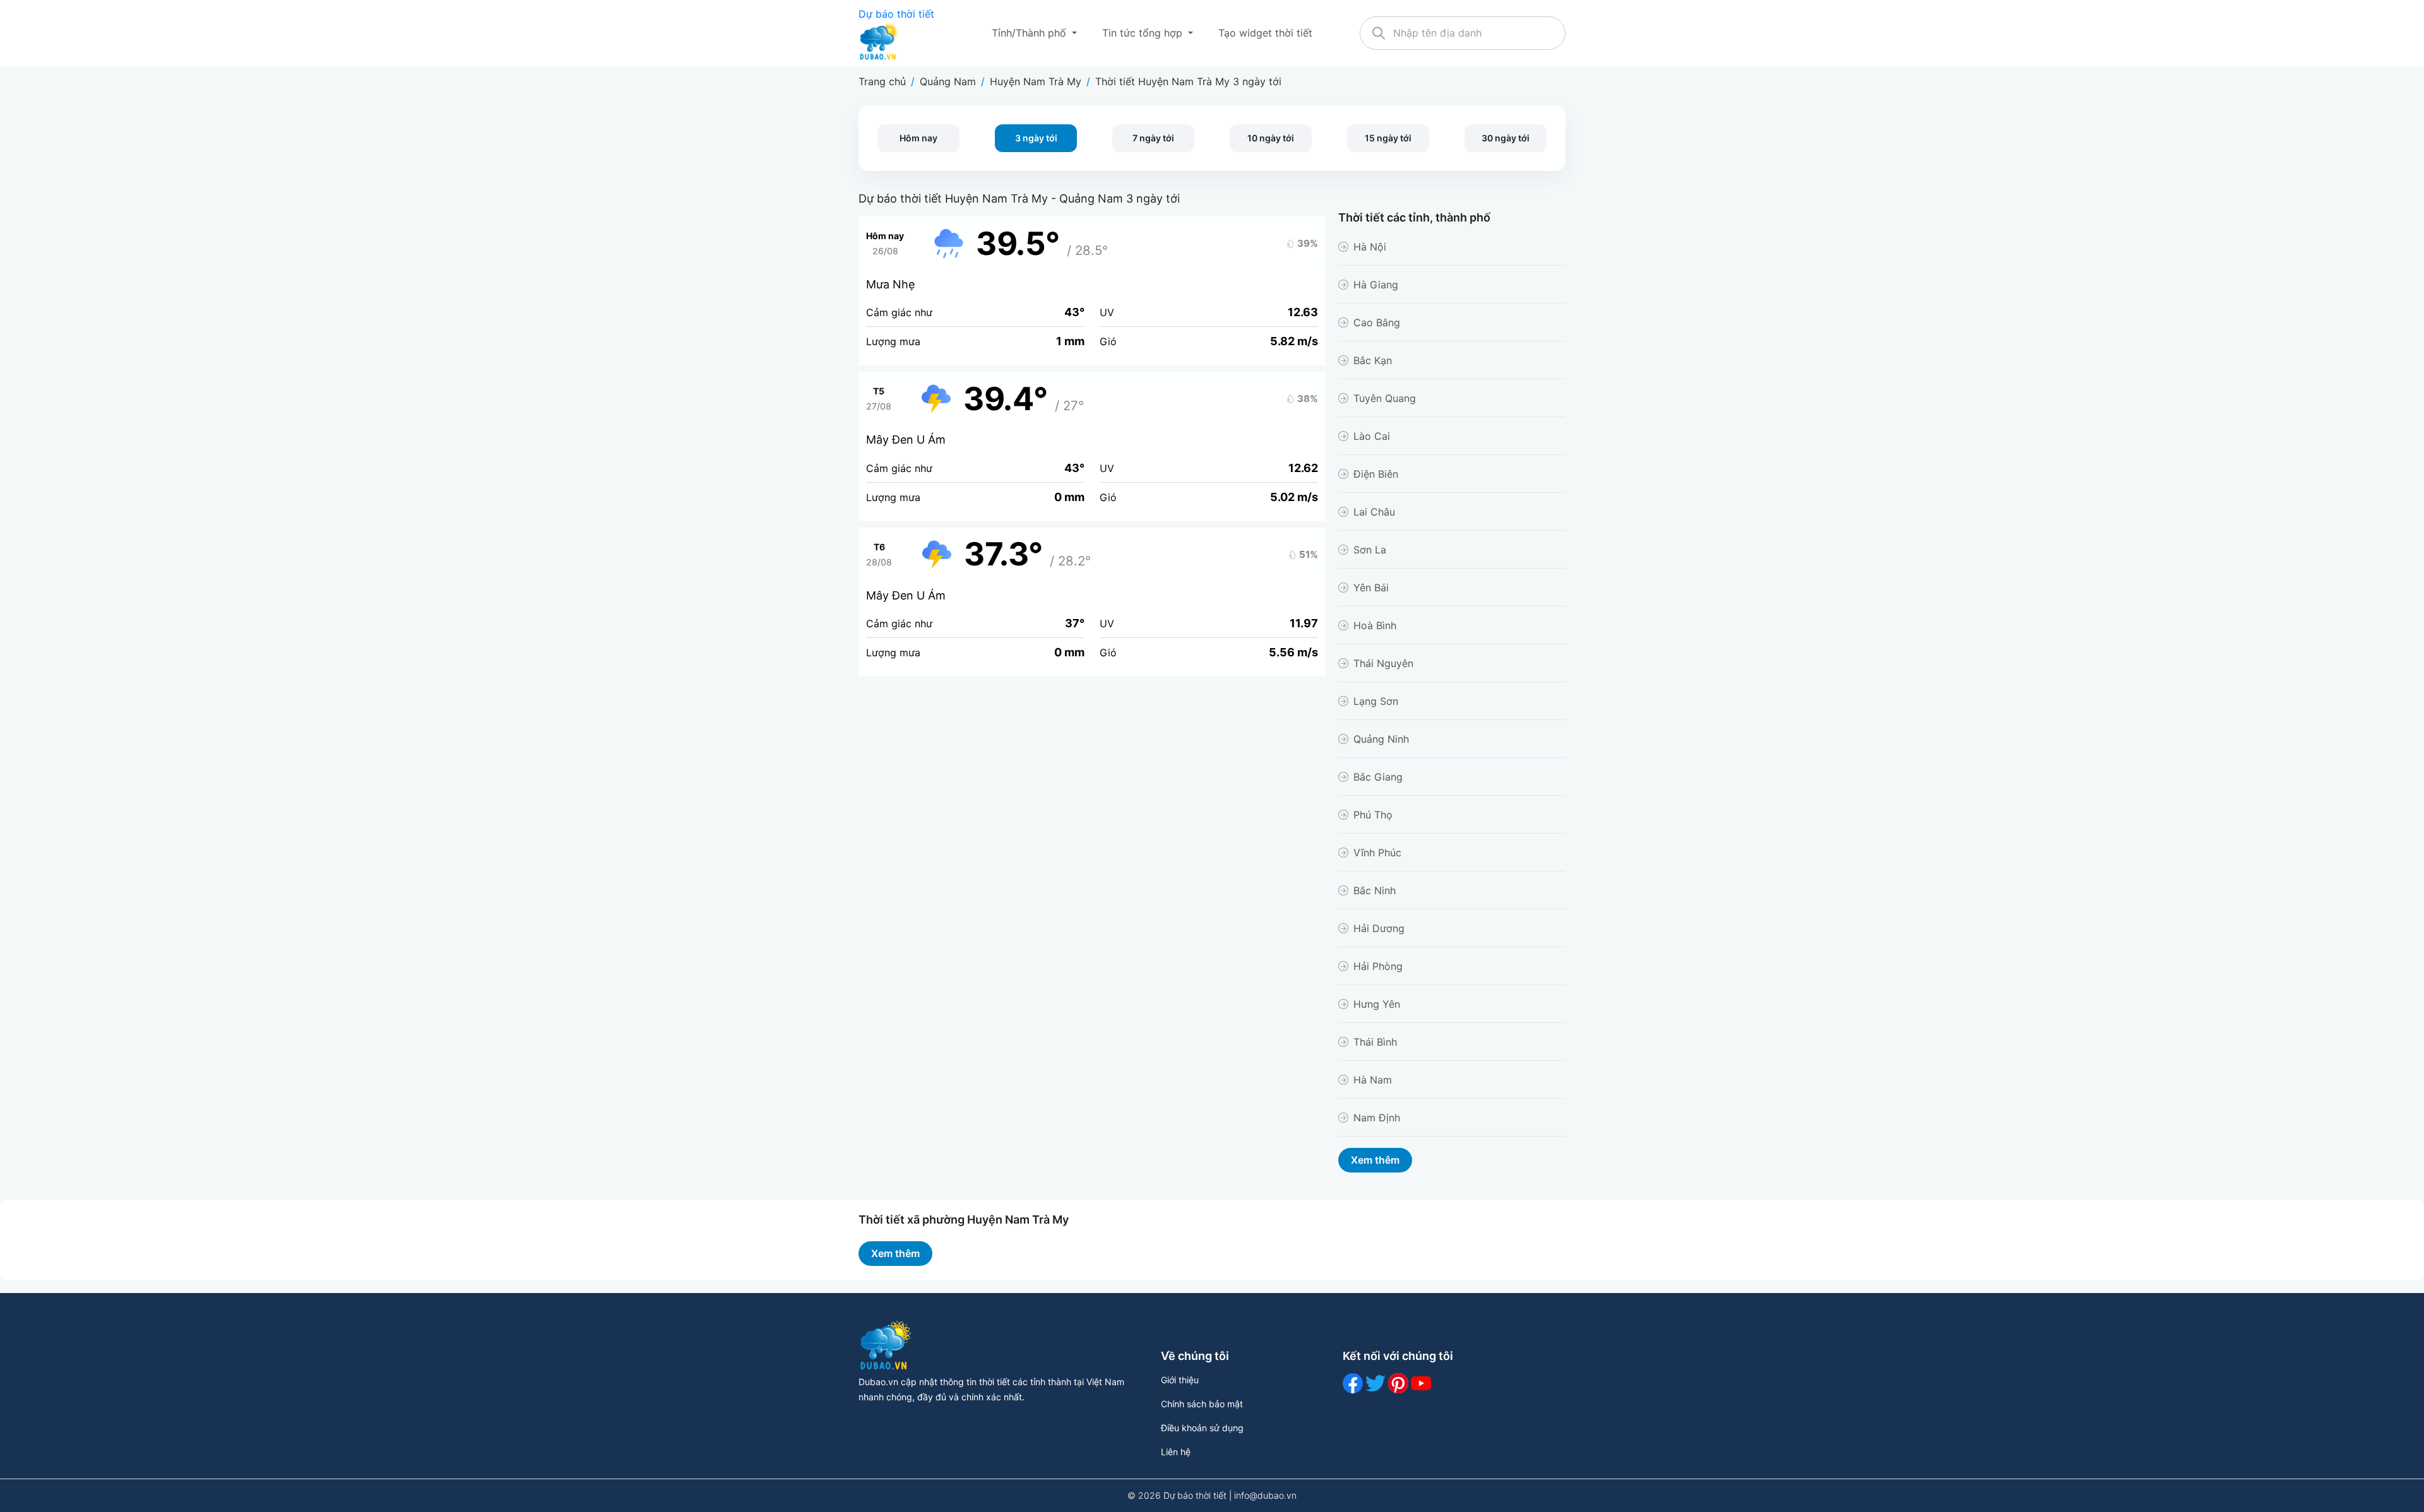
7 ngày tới (1153, 138)
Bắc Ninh (1375, 890)
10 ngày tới (1271, 138)
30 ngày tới (1506, 138)
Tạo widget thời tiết (1265, 33)
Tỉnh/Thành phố (1031, 33)
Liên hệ (1176, 1452)
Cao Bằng (1377, 322)
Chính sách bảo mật (1202, 1404)
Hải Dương (1379, 928)
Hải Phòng (1378, 966)
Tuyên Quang (1385, 398)
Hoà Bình (1375, 625)
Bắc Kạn (1373, 360)
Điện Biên (1376, 474)
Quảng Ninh (1381, 739)
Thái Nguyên (1383, 663)
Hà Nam (1373, 1080)
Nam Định (1377, 1118)
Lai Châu (1374, 512)
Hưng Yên (1377, 1004)
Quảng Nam (948, 81)
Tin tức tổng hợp (1144, 33)
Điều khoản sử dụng (1202, 1428)
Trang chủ (882, 81)
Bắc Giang (1378, 777)
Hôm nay (918, 138)
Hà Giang (1376, 285)
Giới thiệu (1180, 1380)
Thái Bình (1375, 1042)
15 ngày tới (1388, 138)
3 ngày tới (1036, 138)
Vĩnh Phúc (1377, 853)
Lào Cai (1372, 436)
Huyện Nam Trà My (1036, 81)
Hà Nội (1370, 247)
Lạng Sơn (1376, 701)
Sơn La (1370, 550)
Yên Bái (1371, 588)
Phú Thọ (1373, 815)
